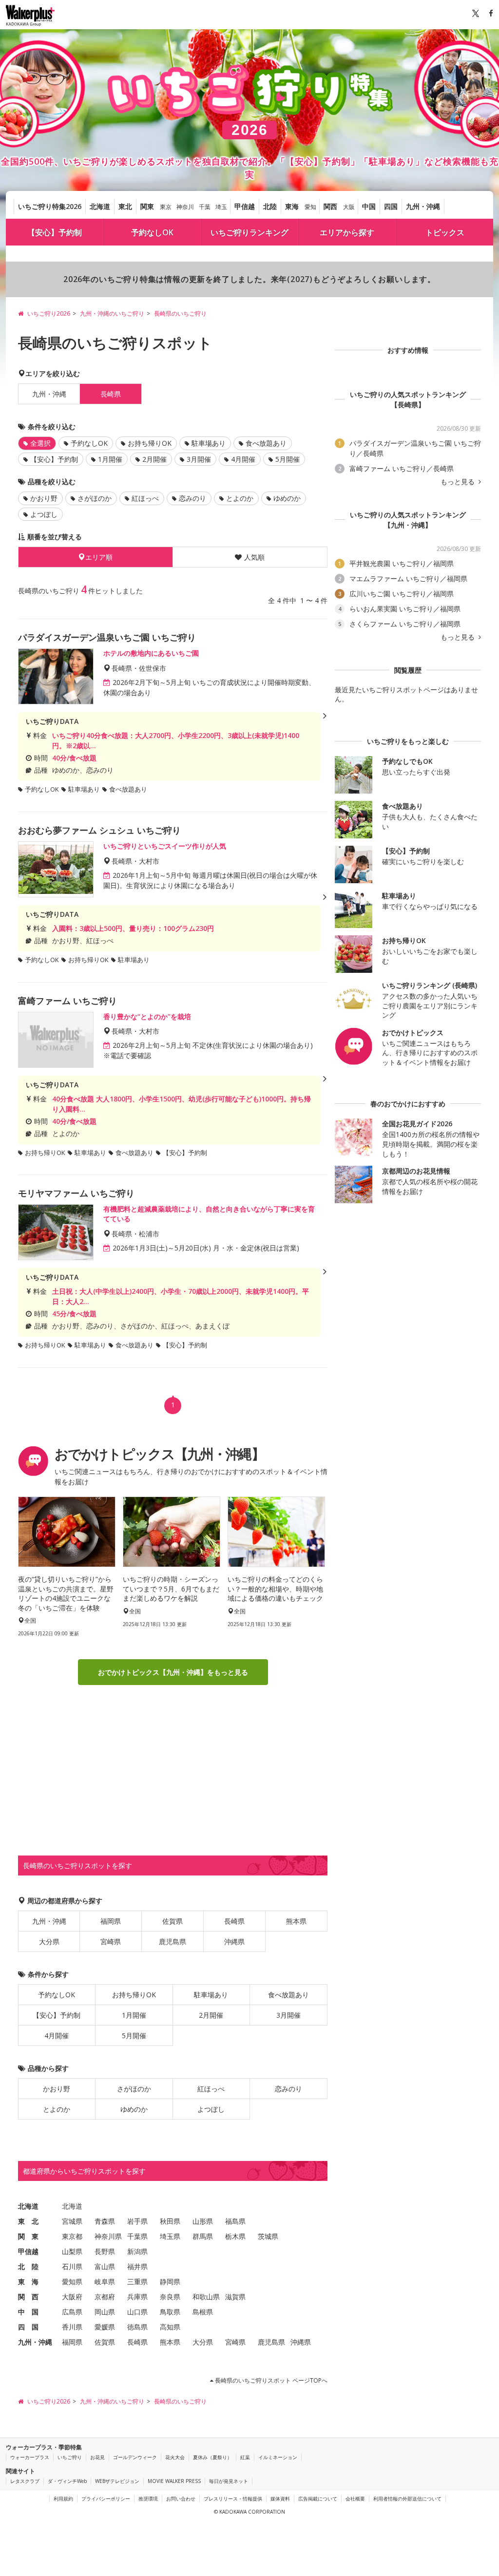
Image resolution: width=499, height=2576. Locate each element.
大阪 (349, 207)
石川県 (72, 2266)
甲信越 (245, 206)
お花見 (97, 2457)
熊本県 (296, 1921)
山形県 (203, 2221)
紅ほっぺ (145, 498)
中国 (369, 206)
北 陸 (28, 2266)
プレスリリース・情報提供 (233, 2499)
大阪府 (72, 2297)
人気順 (254, 557)
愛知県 (72, 2282)
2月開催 (154, 459)
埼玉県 (170, 2236)
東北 (125, 206)
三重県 (137, 2282)
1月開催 (110, 459)
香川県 (72, 2327)
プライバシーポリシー (106, 2499)
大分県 (49, 1941)
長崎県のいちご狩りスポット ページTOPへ (270, 2380)
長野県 (105, 2251)
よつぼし (44, 514)
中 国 (28, 2312)
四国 (391, 206)
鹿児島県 (173, 1941)
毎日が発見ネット (229, 2481)
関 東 (28, 2236)
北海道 (100, 206)
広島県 (72, 2312)
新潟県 (137, 2251)
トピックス (445, 232)
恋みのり (192, 498)
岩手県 (137, 2221)
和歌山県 (206, 2297)
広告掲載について (318, 2499)
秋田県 (170, 2221)
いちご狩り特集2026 (50, 206)
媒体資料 (280, 2499)
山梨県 (72, 2251)
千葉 (205, 207)
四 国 (28, 2327)
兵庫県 (137, 2297)
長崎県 (234, 1921)
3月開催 (199, 459)
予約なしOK (152, 232)
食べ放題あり (266, 443)
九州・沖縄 (423, 206)
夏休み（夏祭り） (212, 2457)
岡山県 (105, 2312)
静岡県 (170, 2282)
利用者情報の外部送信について (407, 2499)
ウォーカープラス (30, 2457)
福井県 (137, 2266)
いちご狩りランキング (249, 232)
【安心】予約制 (55, 232)
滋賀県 (235, 2297)
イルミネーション (278, 2457)
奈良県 (170, 2297)
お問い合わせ (181, 2499)
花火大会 (175, 2457)
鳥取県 (170, 2312)
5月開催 (288, 459)
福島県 (235, 2221)
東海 (292, 206)
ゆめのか (287, 498)
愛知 (310, 207)
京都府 (105, 2297)
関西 (330, 206)
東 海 (28, 2282)
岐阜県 (105, 2282)
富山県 (105, 2266)
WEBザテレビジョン (117, 2481)
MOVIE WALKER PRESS (174, 2481)
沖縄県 (234, 1941)
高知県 (170, 2327)
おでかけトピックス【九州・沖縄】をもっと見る (173, 1672)
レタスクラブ (25, 2481)
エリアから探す (347, 232)
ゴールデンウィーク (135, 2457)
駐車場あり (209, 443)
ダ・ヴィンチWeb (67, 2481)
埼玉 (221, 207)
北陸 (270, 206)
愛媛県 (105, 2327)
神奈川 (185, 207)
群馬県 (203, 2236)
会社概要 (355, 2499)
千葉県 (137, 2236)
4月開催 (243, 459)
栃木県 (235, 2236)
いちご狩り (70, 2457)
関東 (147, 206)
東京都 (72, 2236)
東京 (166, 207)
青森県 (105, 2221)
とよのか (240, 498)
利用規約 (63, 2499)
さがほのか (95, 498)
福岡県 (111, 1921)
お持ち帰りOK (150, 443)
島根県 (203, 2312)
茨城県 (268, 2236)
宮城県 (72, 2221)
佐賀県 (173, 1921)
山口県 (137, 2312)
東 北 (28, 2221)
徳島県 (137, 2327)
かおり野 (44, 498)
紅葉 (245, 2457)
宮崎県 (111, 1941)
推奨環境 (148, 2499)
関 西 (28, 2297)
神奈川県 (108, 2236)
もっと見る (459, 482)
